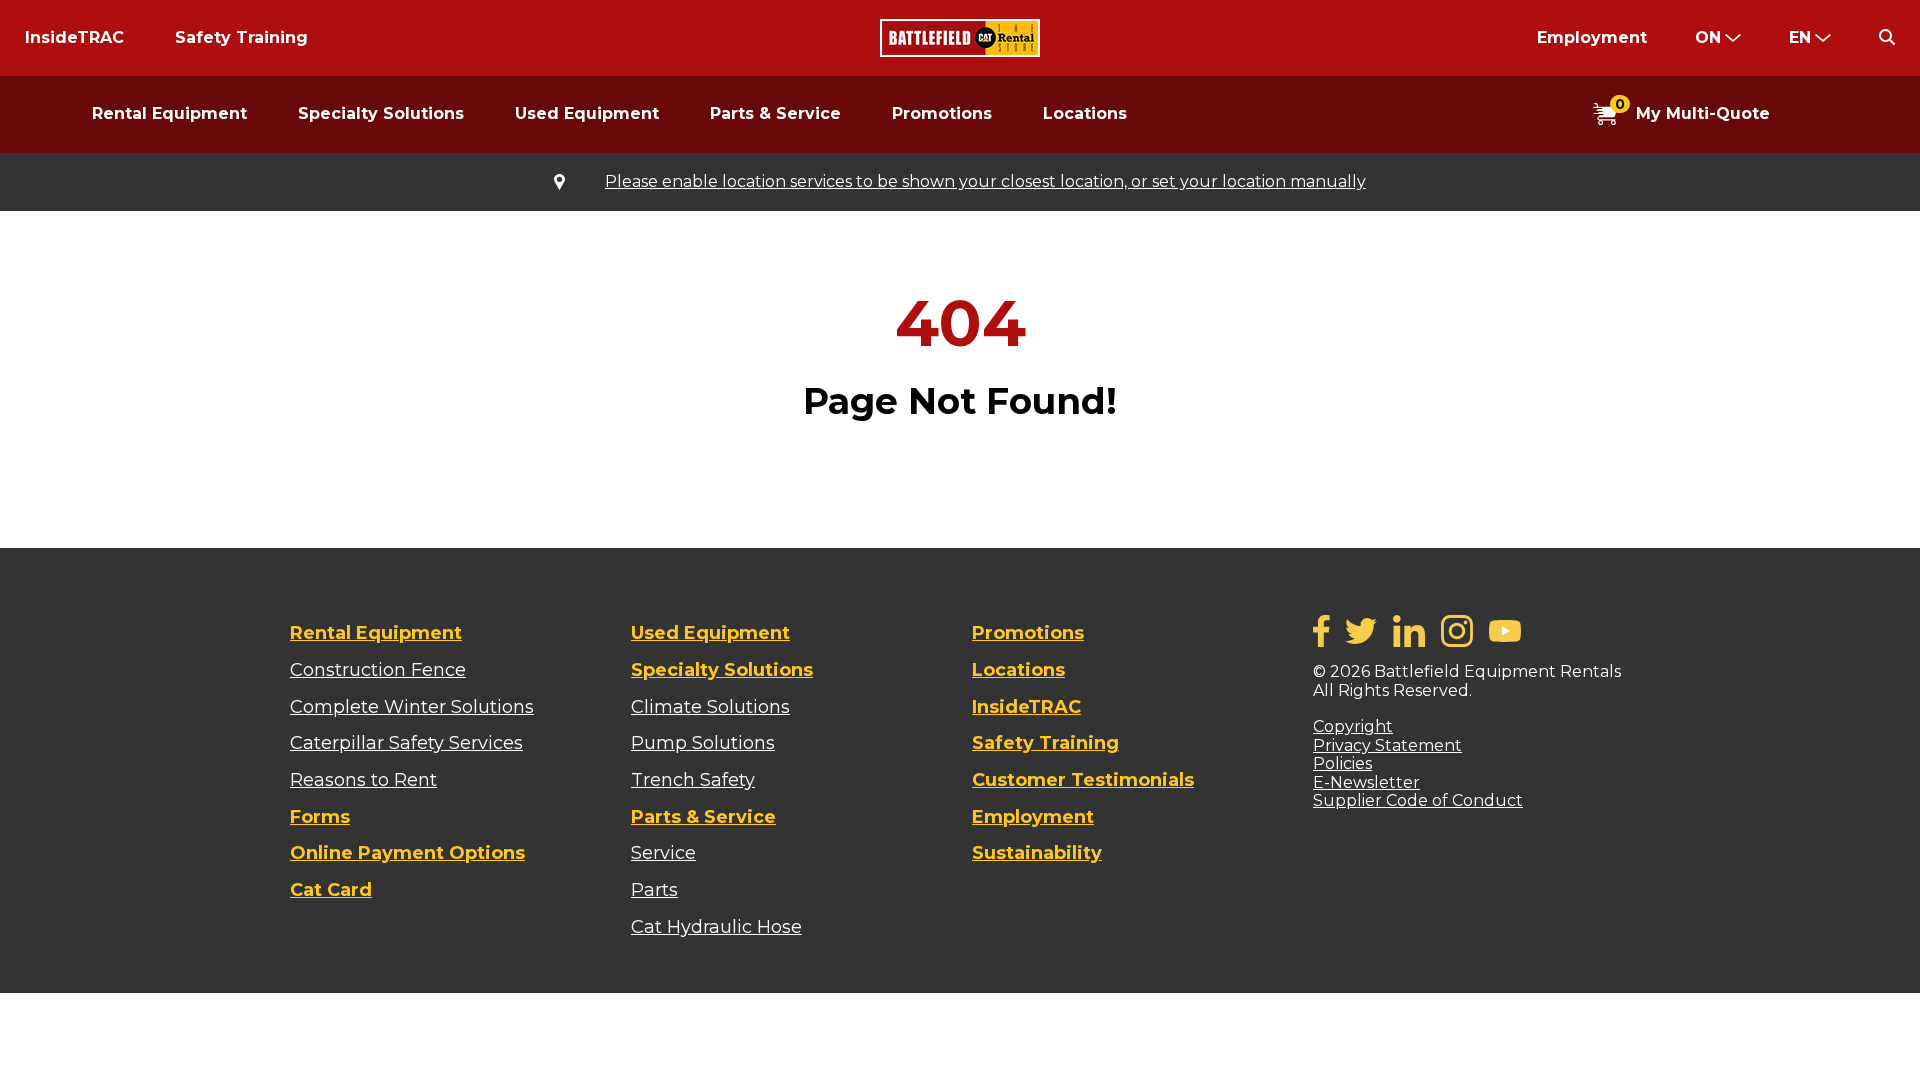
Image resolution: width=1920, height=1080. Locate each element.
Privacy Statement (1387, 745)
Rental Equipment (169, 113)
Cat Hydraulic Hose (716, 927)
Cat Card (331, 890)
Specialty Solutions (381, 113)
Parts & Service (775, 113)
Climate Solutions (710, 707)
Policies (1342, 763)
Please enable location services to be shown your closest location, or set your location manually (985, 182)
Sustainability (1037, 853)
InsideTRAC (74, 37)
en (1800, 37)
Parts (654, 890)
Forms (320, 817)
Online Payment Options (407, 853)
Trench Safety (693, 780)
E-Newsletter (1366, 782)
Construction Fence (378, 670)
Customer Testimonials (1083, 780)
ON (1708, 37)
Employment (1592, 37)
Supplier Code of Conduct (1418, 800)
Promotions (942, 113)
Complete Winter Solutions (412, 707)
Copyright (1353, 726)
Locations (1085, 113)
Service (663, 853)
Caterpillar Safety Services (406, 743)
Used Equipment (587, 113)
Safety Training (241, 37)
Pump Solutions (703, 743)
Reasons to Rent (363, 780)
